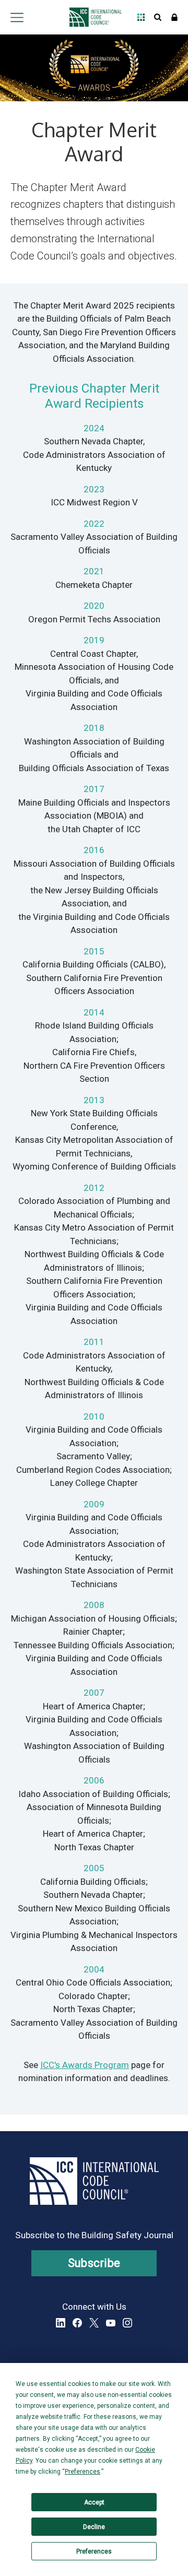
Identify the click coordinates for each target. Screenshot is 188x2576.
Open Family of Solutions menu (141, 17)
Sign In (174, 17)
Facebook (77, 2323)
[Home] (93, 17)
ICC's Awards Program (85, 2065)
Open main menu (17, 17)
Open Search (158, 17)
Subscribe (94, 2263)
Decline (94, 2527)
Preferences (94, 2551)
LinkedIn (61, 2323)
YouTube (111, 2323)
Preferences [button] (83, 2472)
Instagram (127, 2323)
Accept (94, 2502)
